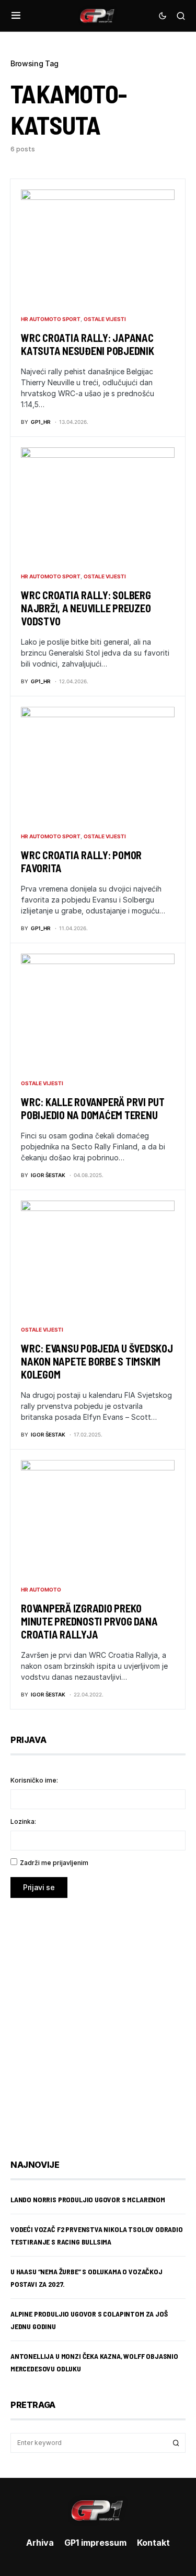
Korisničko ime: (34, 1780)
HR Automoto (41, 1589)
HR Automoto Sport (51, 319)
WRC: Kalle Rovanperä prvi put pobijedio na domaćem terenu (93, 1108)
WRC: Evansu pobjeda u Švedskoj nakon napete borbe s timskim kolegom (97, 1361)
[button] (16, 16)
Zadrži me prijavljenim (54, 1863)
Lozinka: (23, 1821)
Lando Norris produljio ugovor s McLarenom (88, 2199)
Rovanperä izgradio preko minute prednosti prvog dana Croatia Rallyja (89, 1621)
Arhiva (40, 2543)
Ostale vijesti (105, 319)
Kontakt (153, 2543)
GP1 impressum (95, 2543)
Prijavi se (39, 1887)
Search (176, 2443)
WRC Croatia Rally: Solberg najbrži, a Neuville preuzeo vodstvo (86, 608)
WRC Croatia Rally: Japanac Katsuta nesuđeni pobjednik (88, 344)
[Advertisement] (98, 2021)
